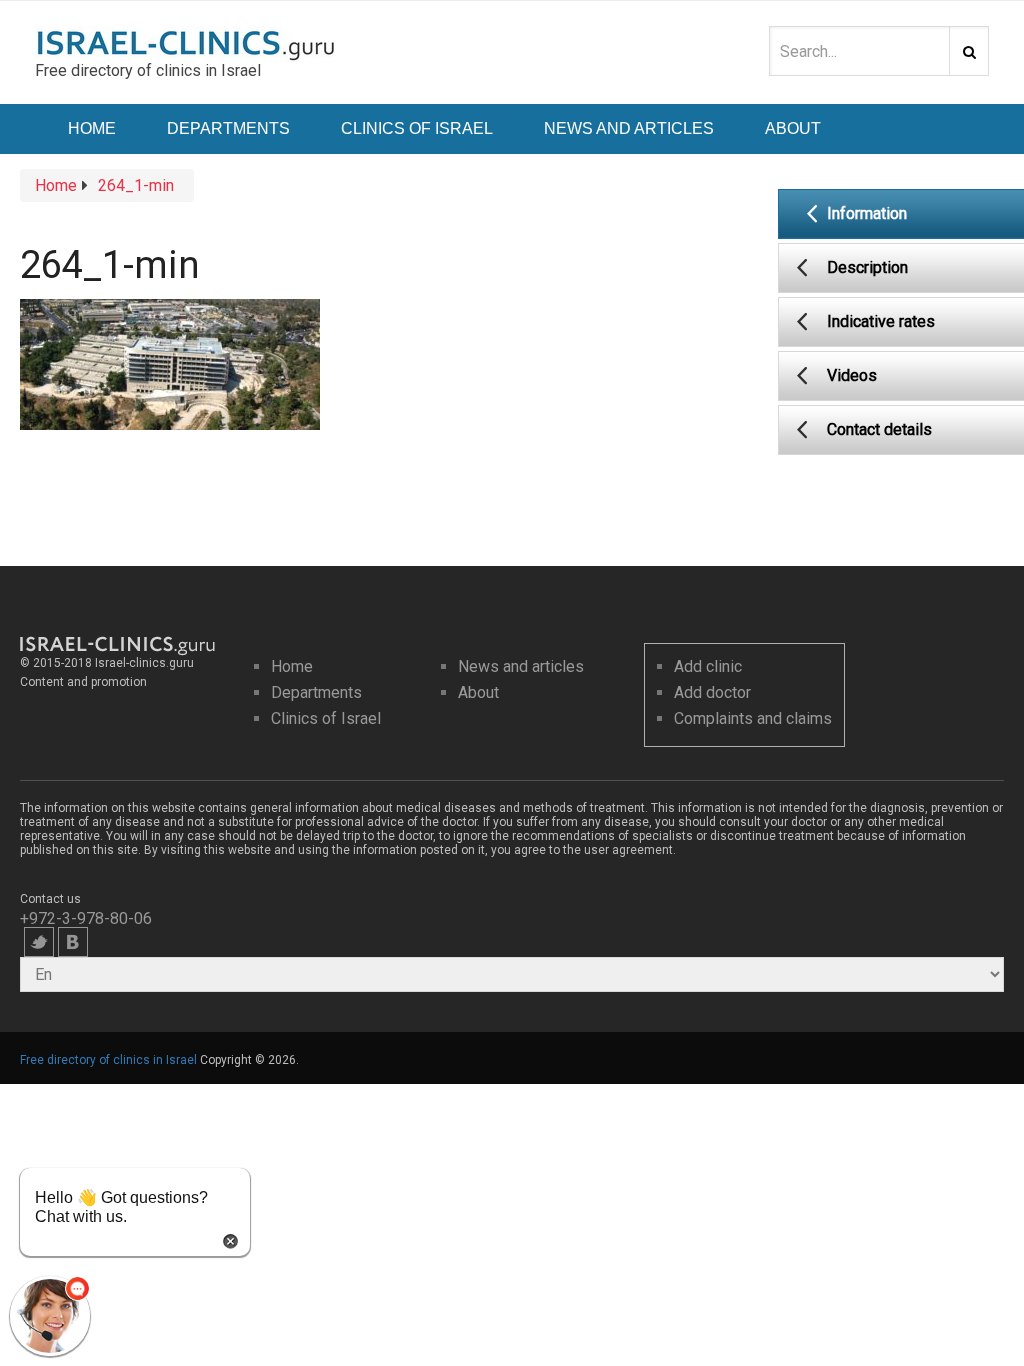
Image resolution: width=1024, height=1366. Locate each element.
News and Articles (629, 128)
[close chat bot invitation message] (230, 1239)
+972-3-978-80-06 (86, 918)
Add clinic (708, 666)
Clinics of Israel (417, 128)
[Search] (969, 51)
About (793, 128)
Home (92, 128)
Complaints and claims (753, 718)
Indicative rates (881, 321)
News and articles (521, 666)
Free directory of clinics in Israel (108, 1060)
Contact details (879, 429)
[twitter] (39, 942)
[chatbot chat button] (50, 1316)
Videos (852, 375)
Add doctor (712, 692)
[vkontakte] (73, 942)
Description (867, 267)
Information (867, 213)
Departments (228, 128)
